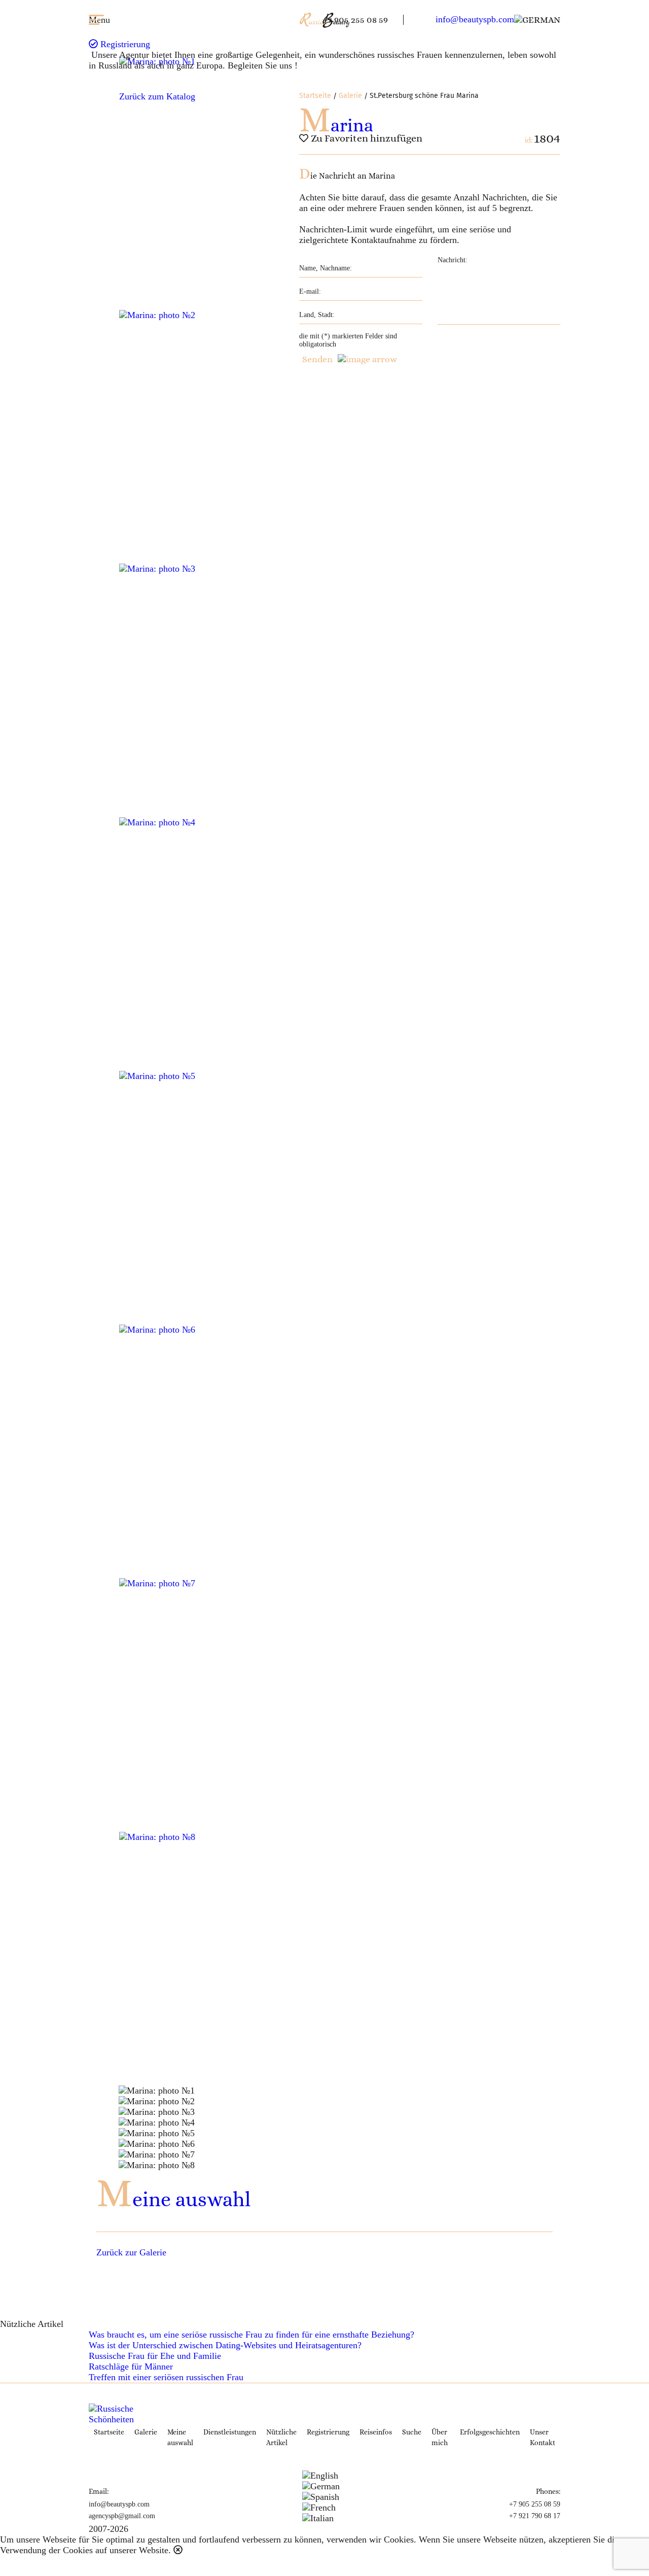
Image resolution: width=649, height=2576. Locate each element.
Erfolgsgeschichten (490, 2432)
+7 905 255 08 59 (355, 20)
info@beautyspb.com (475, 19)
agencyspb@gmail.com (122, 2516)
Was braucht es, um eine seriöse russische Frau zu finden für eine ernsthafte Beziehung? (251, 2335)
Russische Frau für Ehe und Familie (155, 2356)
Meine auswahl (173, 2199)
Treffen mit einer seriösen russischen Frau (166, 2377)
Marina (336, 125)
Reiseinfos (376, 2432)
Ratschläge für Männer (131, 2366)
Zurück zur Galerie (131, 2252)
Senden (317, 359)
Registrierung (124, 44)
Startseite (315, 96)
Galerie (350, 96)
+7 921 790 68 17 (535, 2516)
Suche (412, 2432)
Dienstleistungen (230, 2432)
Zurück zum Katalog (157, 96)
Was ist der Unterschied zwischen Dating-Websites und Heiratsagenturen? (225, 2345)
